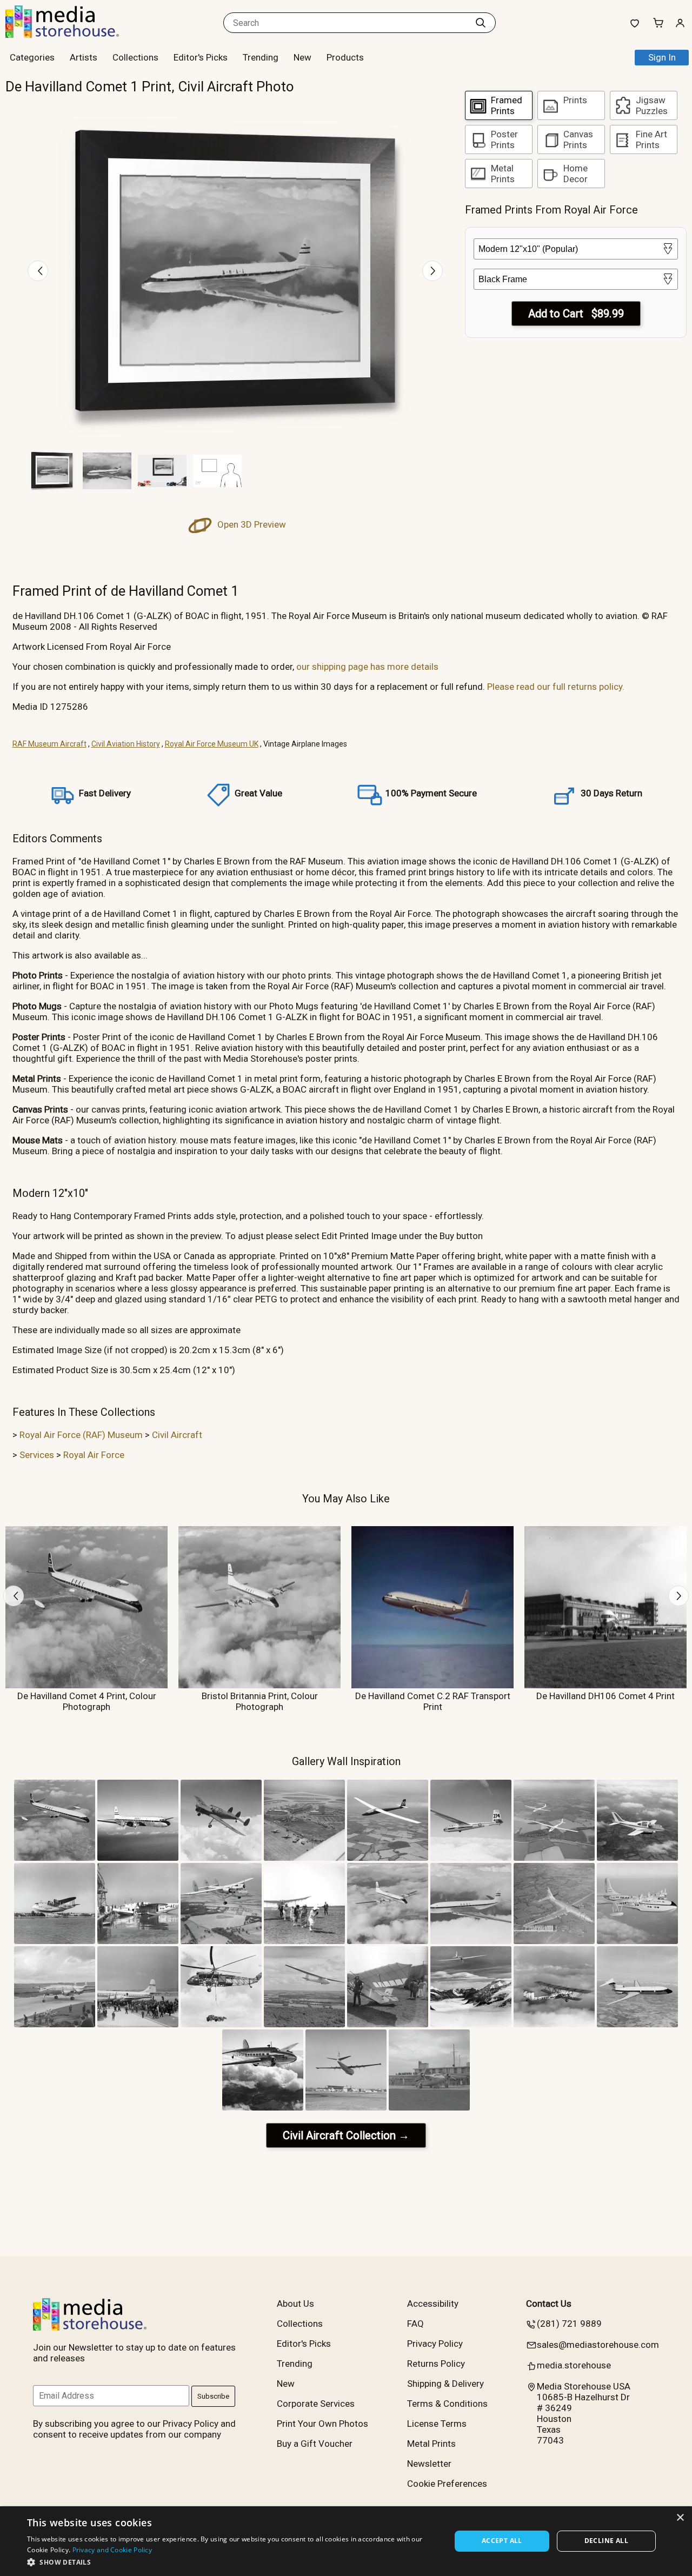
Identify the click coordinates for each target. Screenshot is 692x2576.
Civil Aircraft (177, 1435)
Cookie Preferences (447, 2484)
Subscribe (213, 2396)
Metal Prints (431, 2444)
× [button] (680, 2518)
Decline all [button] (606, 2541)
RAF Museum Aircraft (49, 744)
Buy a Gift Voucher (315, 2444)
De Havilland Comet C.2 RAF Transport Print (433, 1701)
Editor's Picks (201, 57)
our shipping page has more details (367, 667)
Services (37, 1455)
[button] (233, 2562)
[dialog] (346, 2541)
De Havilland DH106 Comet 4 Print (605, 1696)
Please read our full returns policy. (556, 687)
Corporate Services (316, 2404)
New (302, 57)
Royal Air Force (94, 1455)
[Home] (73, 35)
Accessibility (433, 2304)
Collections (135, 57)
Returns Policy (436, 2364)
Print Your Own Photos (322, 2424)
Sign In (662, 57)
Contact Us (549, 2304)
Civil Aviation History (126, 744)
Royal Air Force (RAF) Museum (81, 1435)
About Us (295, 2304)
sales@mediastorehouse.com (598, 2345)
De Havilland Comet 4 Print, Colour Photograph (87, 1701)
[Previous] (38, 271)
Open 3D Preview (251, 524)
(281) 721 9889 (569, 2324)
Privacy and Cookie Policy (112, 2550)
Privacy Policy (435, 2344)
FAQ (415, 2324)
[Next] (432, 271)
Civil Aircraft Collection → (346, 2135)
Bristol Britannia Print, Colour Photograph (260, 1701)
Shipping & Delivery (445, 2384)
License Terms (437, 2424)
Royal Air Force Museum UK (212, 744)
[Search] (481, 23)
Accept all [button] (502, 2541)
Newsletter (429, 2464)
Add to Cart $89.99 (576, 314)
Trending (261, 57)
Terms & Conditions (447, 2404)
